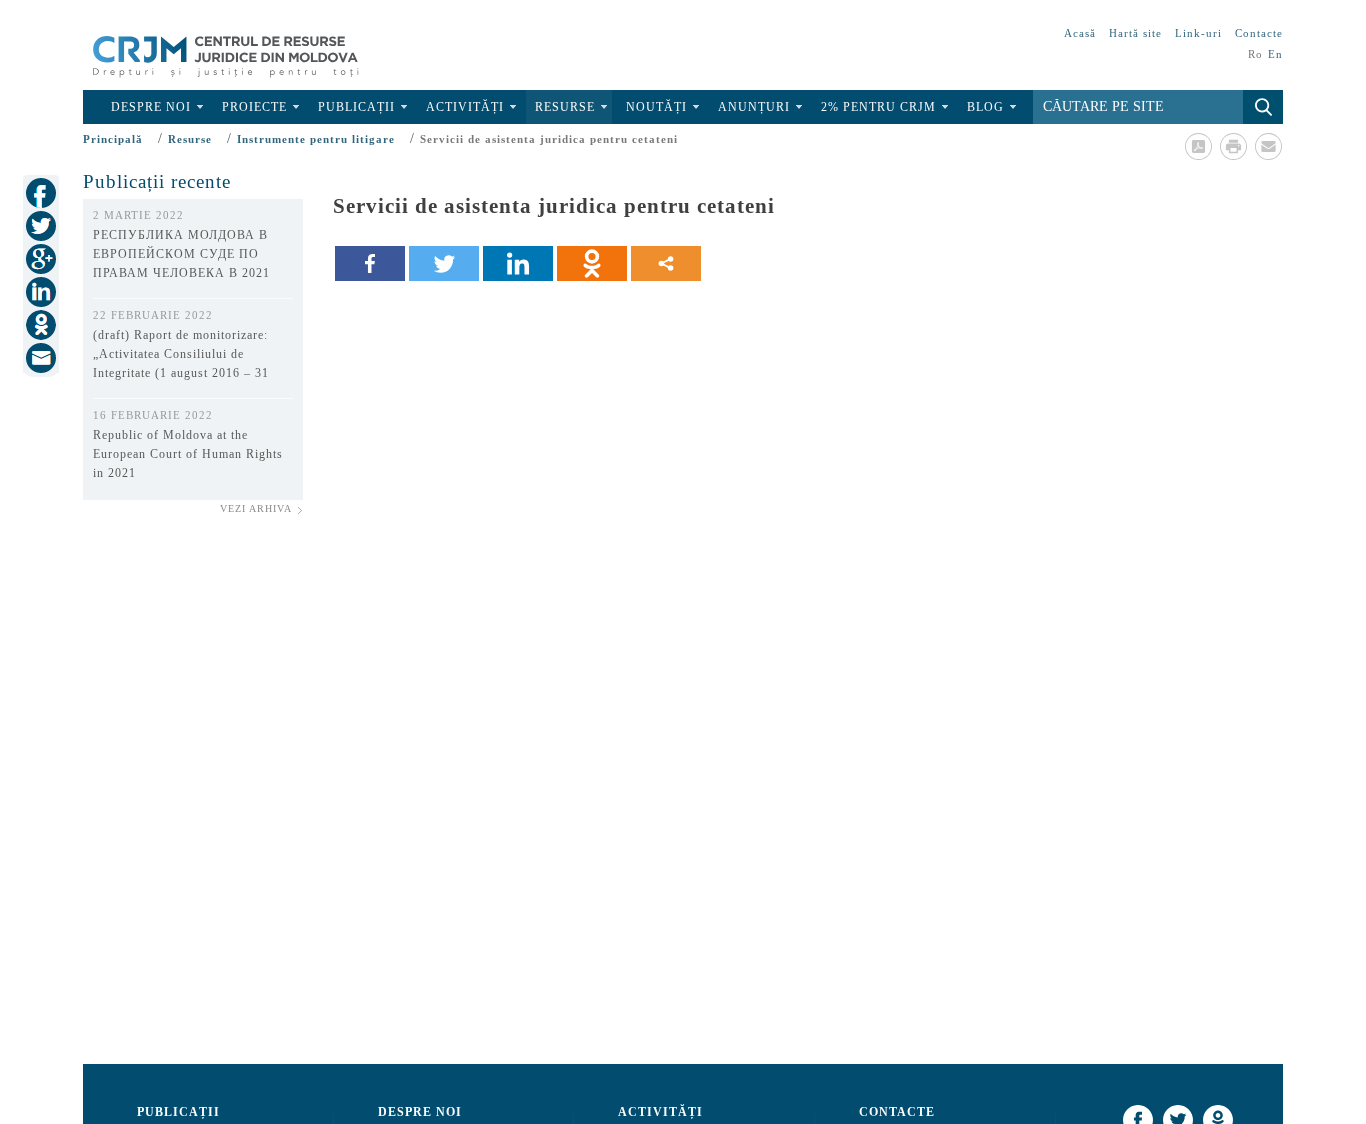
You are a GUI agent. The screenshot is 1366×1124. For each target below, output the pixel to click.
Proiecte (254, 107)
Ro (1255, 54)
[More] (666, 263)
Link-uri (1198, 33)
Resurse (565, 107)
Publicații (356, 107)
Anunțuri (754, 107)
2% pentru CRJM (878, 107)
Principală (113, 139)
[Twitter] (444, 263)
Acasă (1080, 33)
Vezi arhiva (256, 508)
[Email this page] (1268, 146)
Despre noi (151, 107)
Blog (985, 107)
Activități (465, 107)
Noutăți (656, 107)
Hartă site (1135, 33)
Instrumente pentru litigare (316, 139)
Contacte (1259, 33)
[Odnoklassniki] (592, 263)
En (1275, 54)
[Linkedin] (518, 263)
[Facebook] (370, 263)
